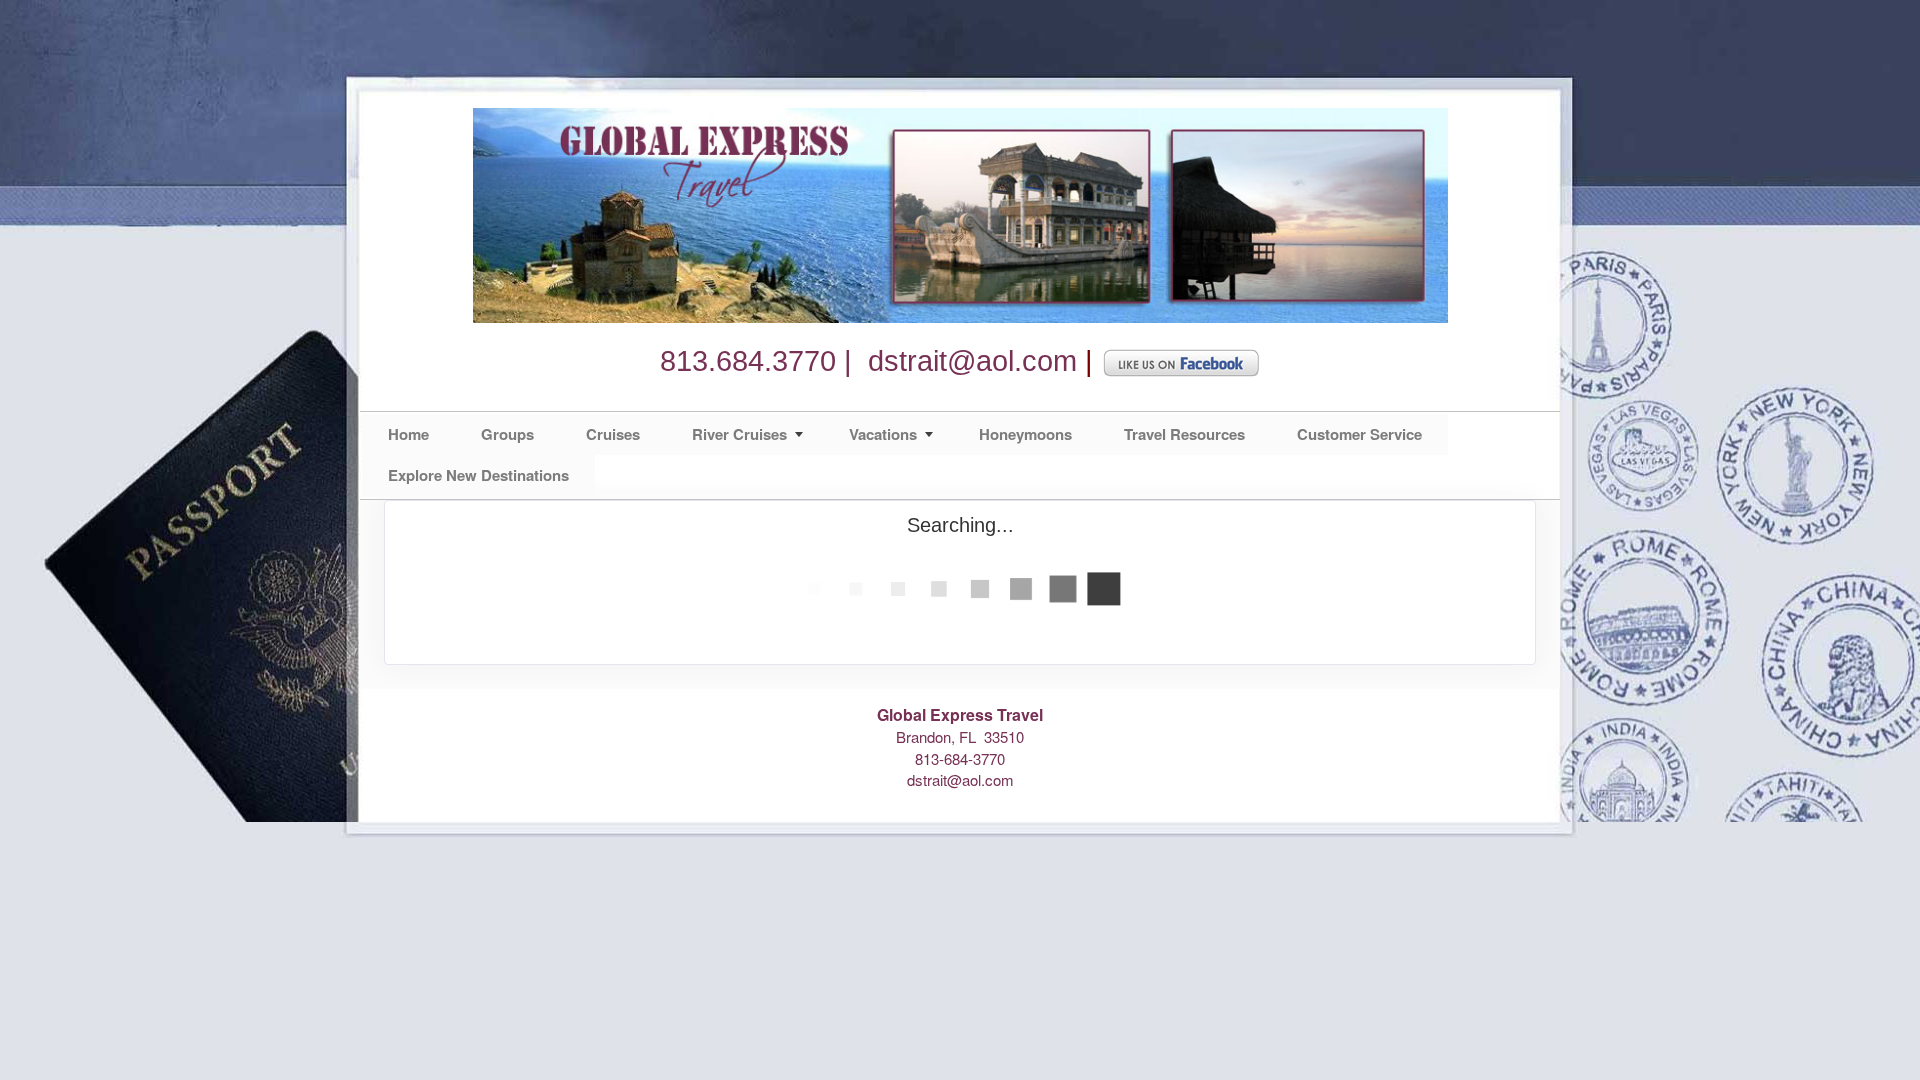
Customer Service (1359, 434)
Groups (507, 434)
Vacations (883, 434)
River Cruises (739, 434)
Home (408, 434)
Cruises (613, 434)
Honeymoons (1025, 434)
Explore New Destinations (478, 475)
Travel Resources (1184, 434)
